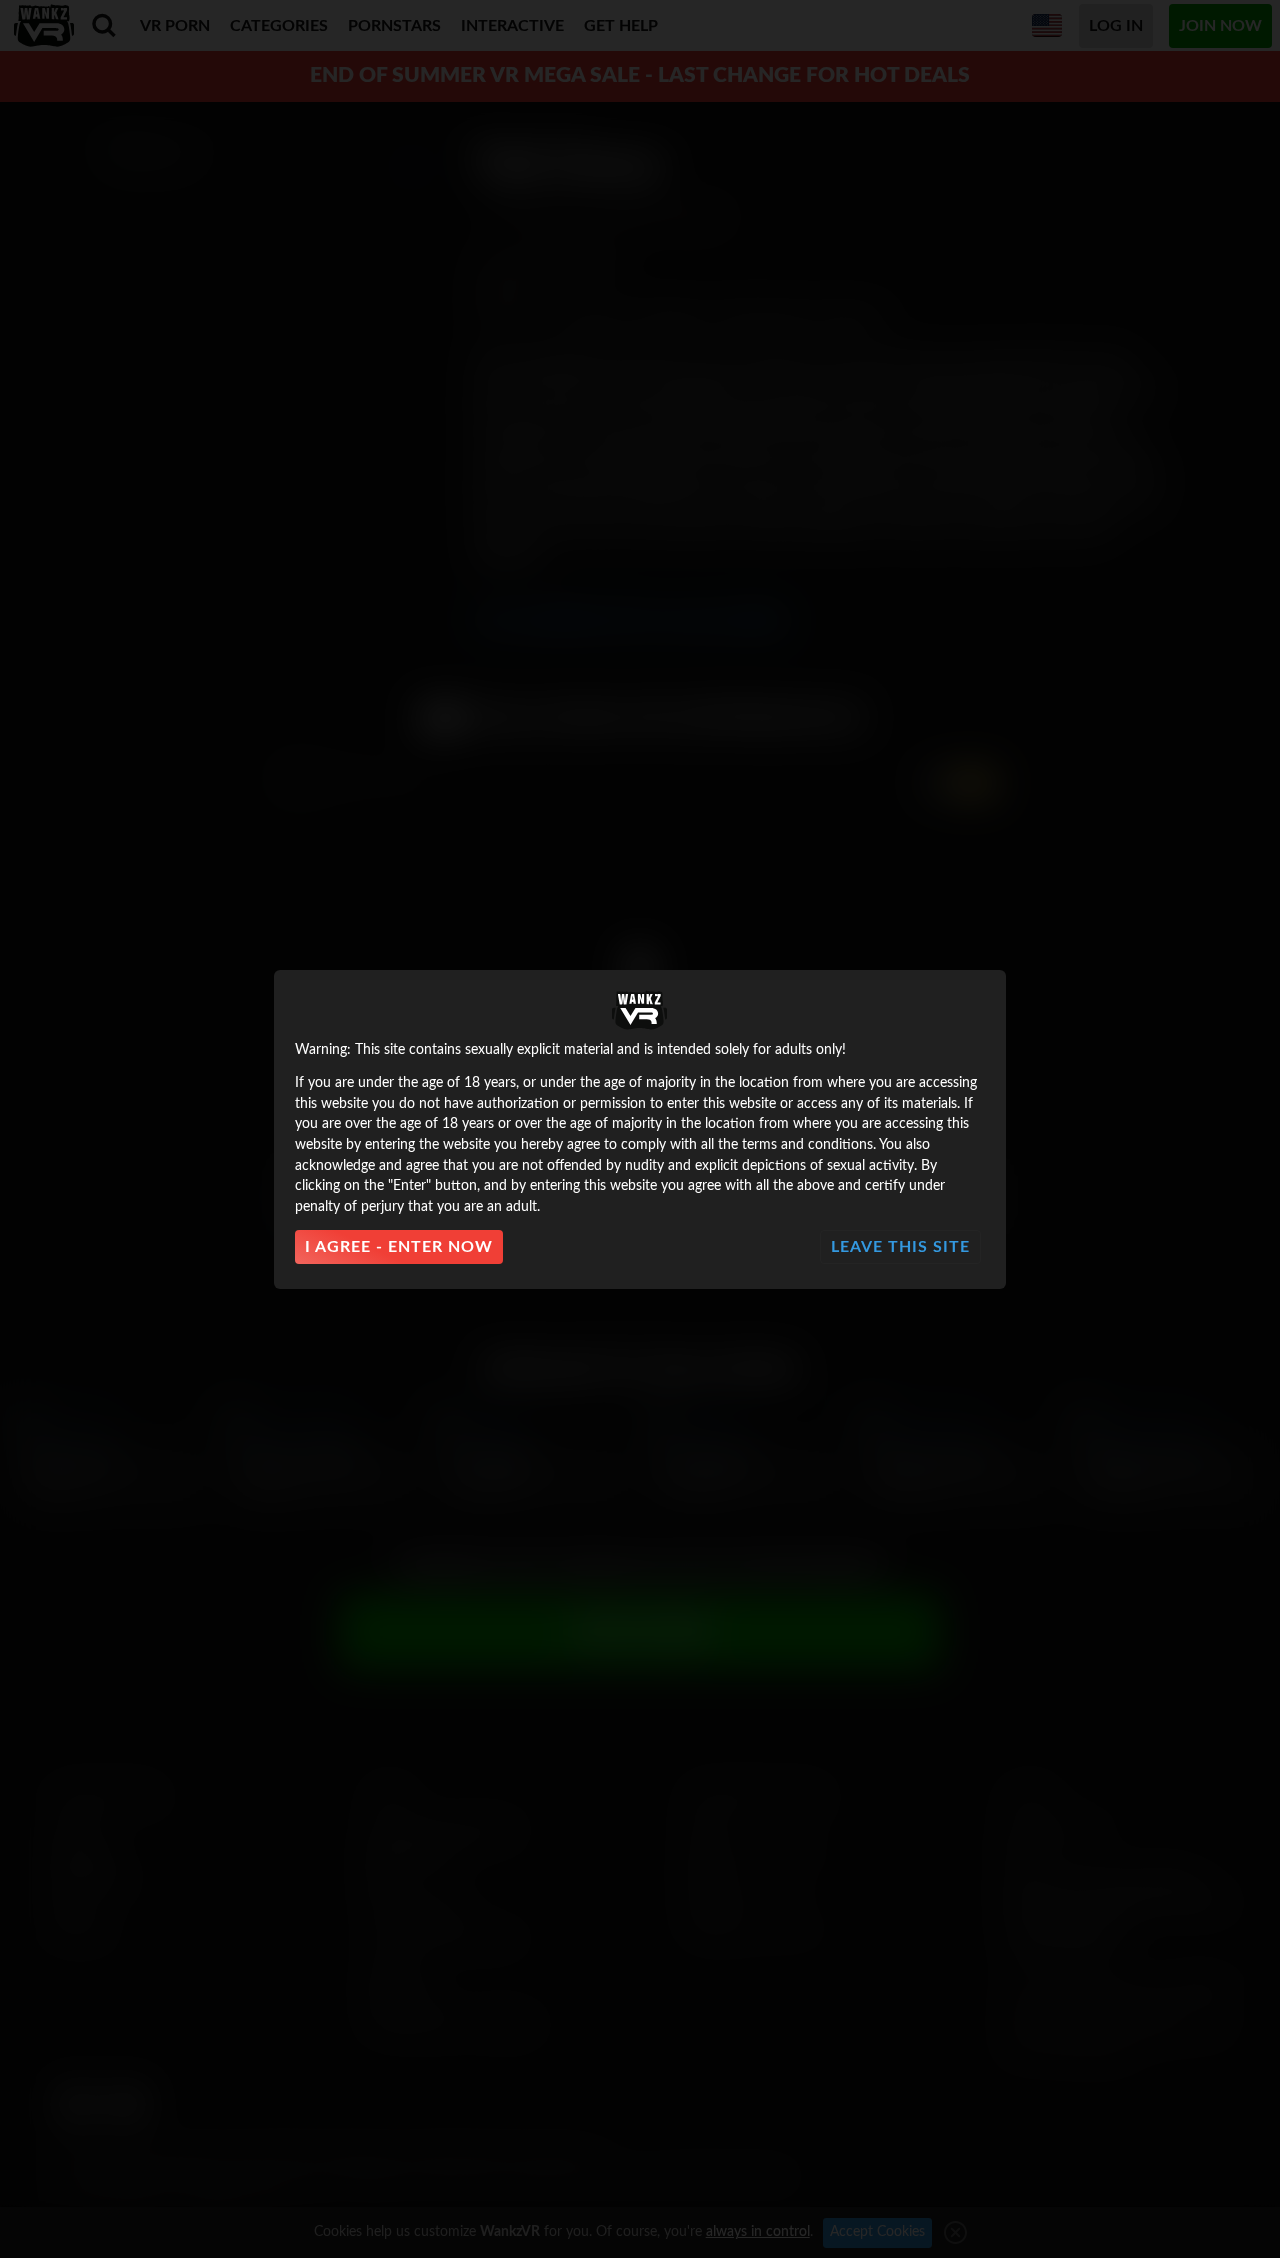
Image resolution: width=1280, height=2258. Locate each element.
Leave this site (900, 1247)
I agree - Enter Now (399, 1247)
